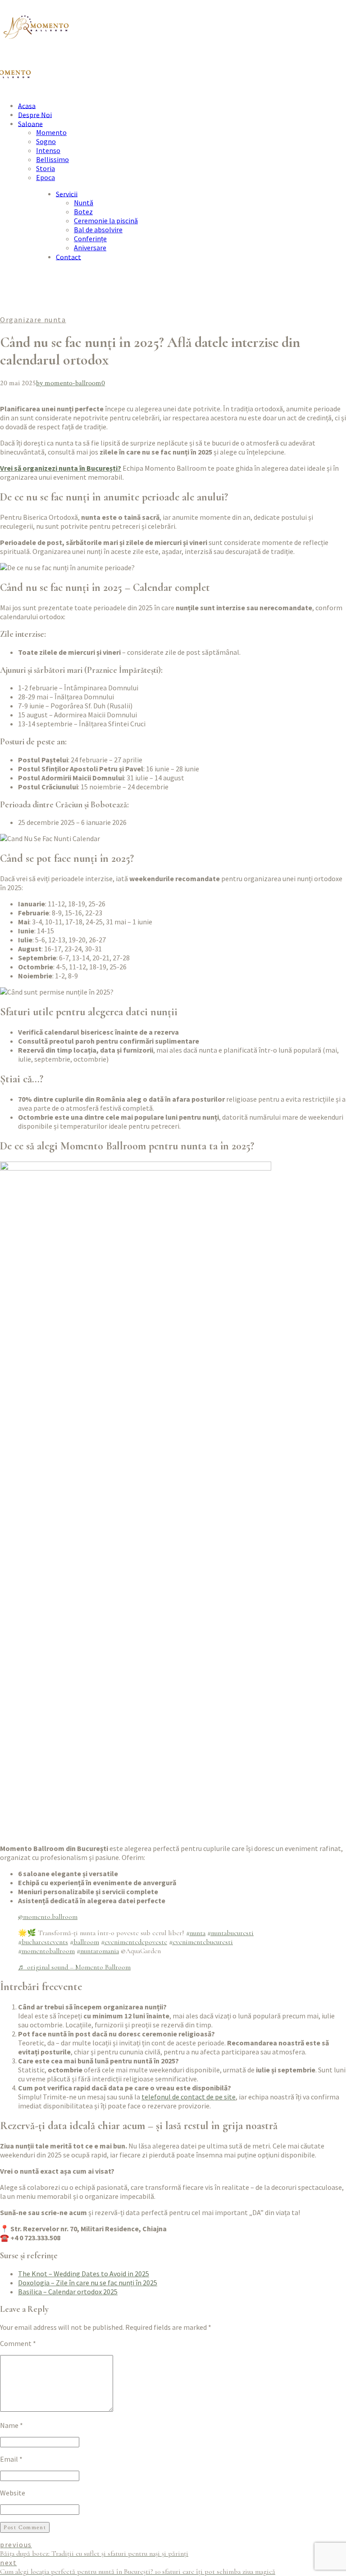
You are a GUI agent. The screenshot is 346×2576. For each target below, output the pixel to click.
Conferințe (90, 239)
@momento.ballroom (48, 1917)
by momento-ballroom (69, 383)
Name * (11, 2425)
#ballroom (84, 1942)
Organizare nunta (33, 320)
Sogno (46, 141)
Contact (68, 257)
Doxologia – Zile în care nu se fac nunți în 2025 (88, 2283)
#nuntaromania (98, 1951)
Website (13, 2493)
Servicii (67, 194)
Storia (46, 168)
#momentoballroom (46, 1951)
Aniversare (90, 248)
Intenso (48, 150)
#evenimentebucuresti (201, 1942)
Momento (51, 132)
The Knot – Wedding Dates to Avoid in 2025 (84, 2274)
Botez (83, 212)
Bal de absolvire (98, 230)
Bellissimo (52, 159)
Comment (18, 2343)
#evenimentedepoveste (134, 1942)
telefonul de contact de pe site (189, 2097)
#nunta (196, 1933)
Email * (11, 2459)
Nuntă (84, 203)
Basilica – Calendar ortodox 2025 (68, 2292)
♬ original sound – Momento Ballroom (74, 1967)
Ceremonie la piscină (106, 221)
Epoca (46, 177)
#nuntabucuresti (230, 1933)
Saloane (30, 123)
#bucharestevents (43, 1942)
